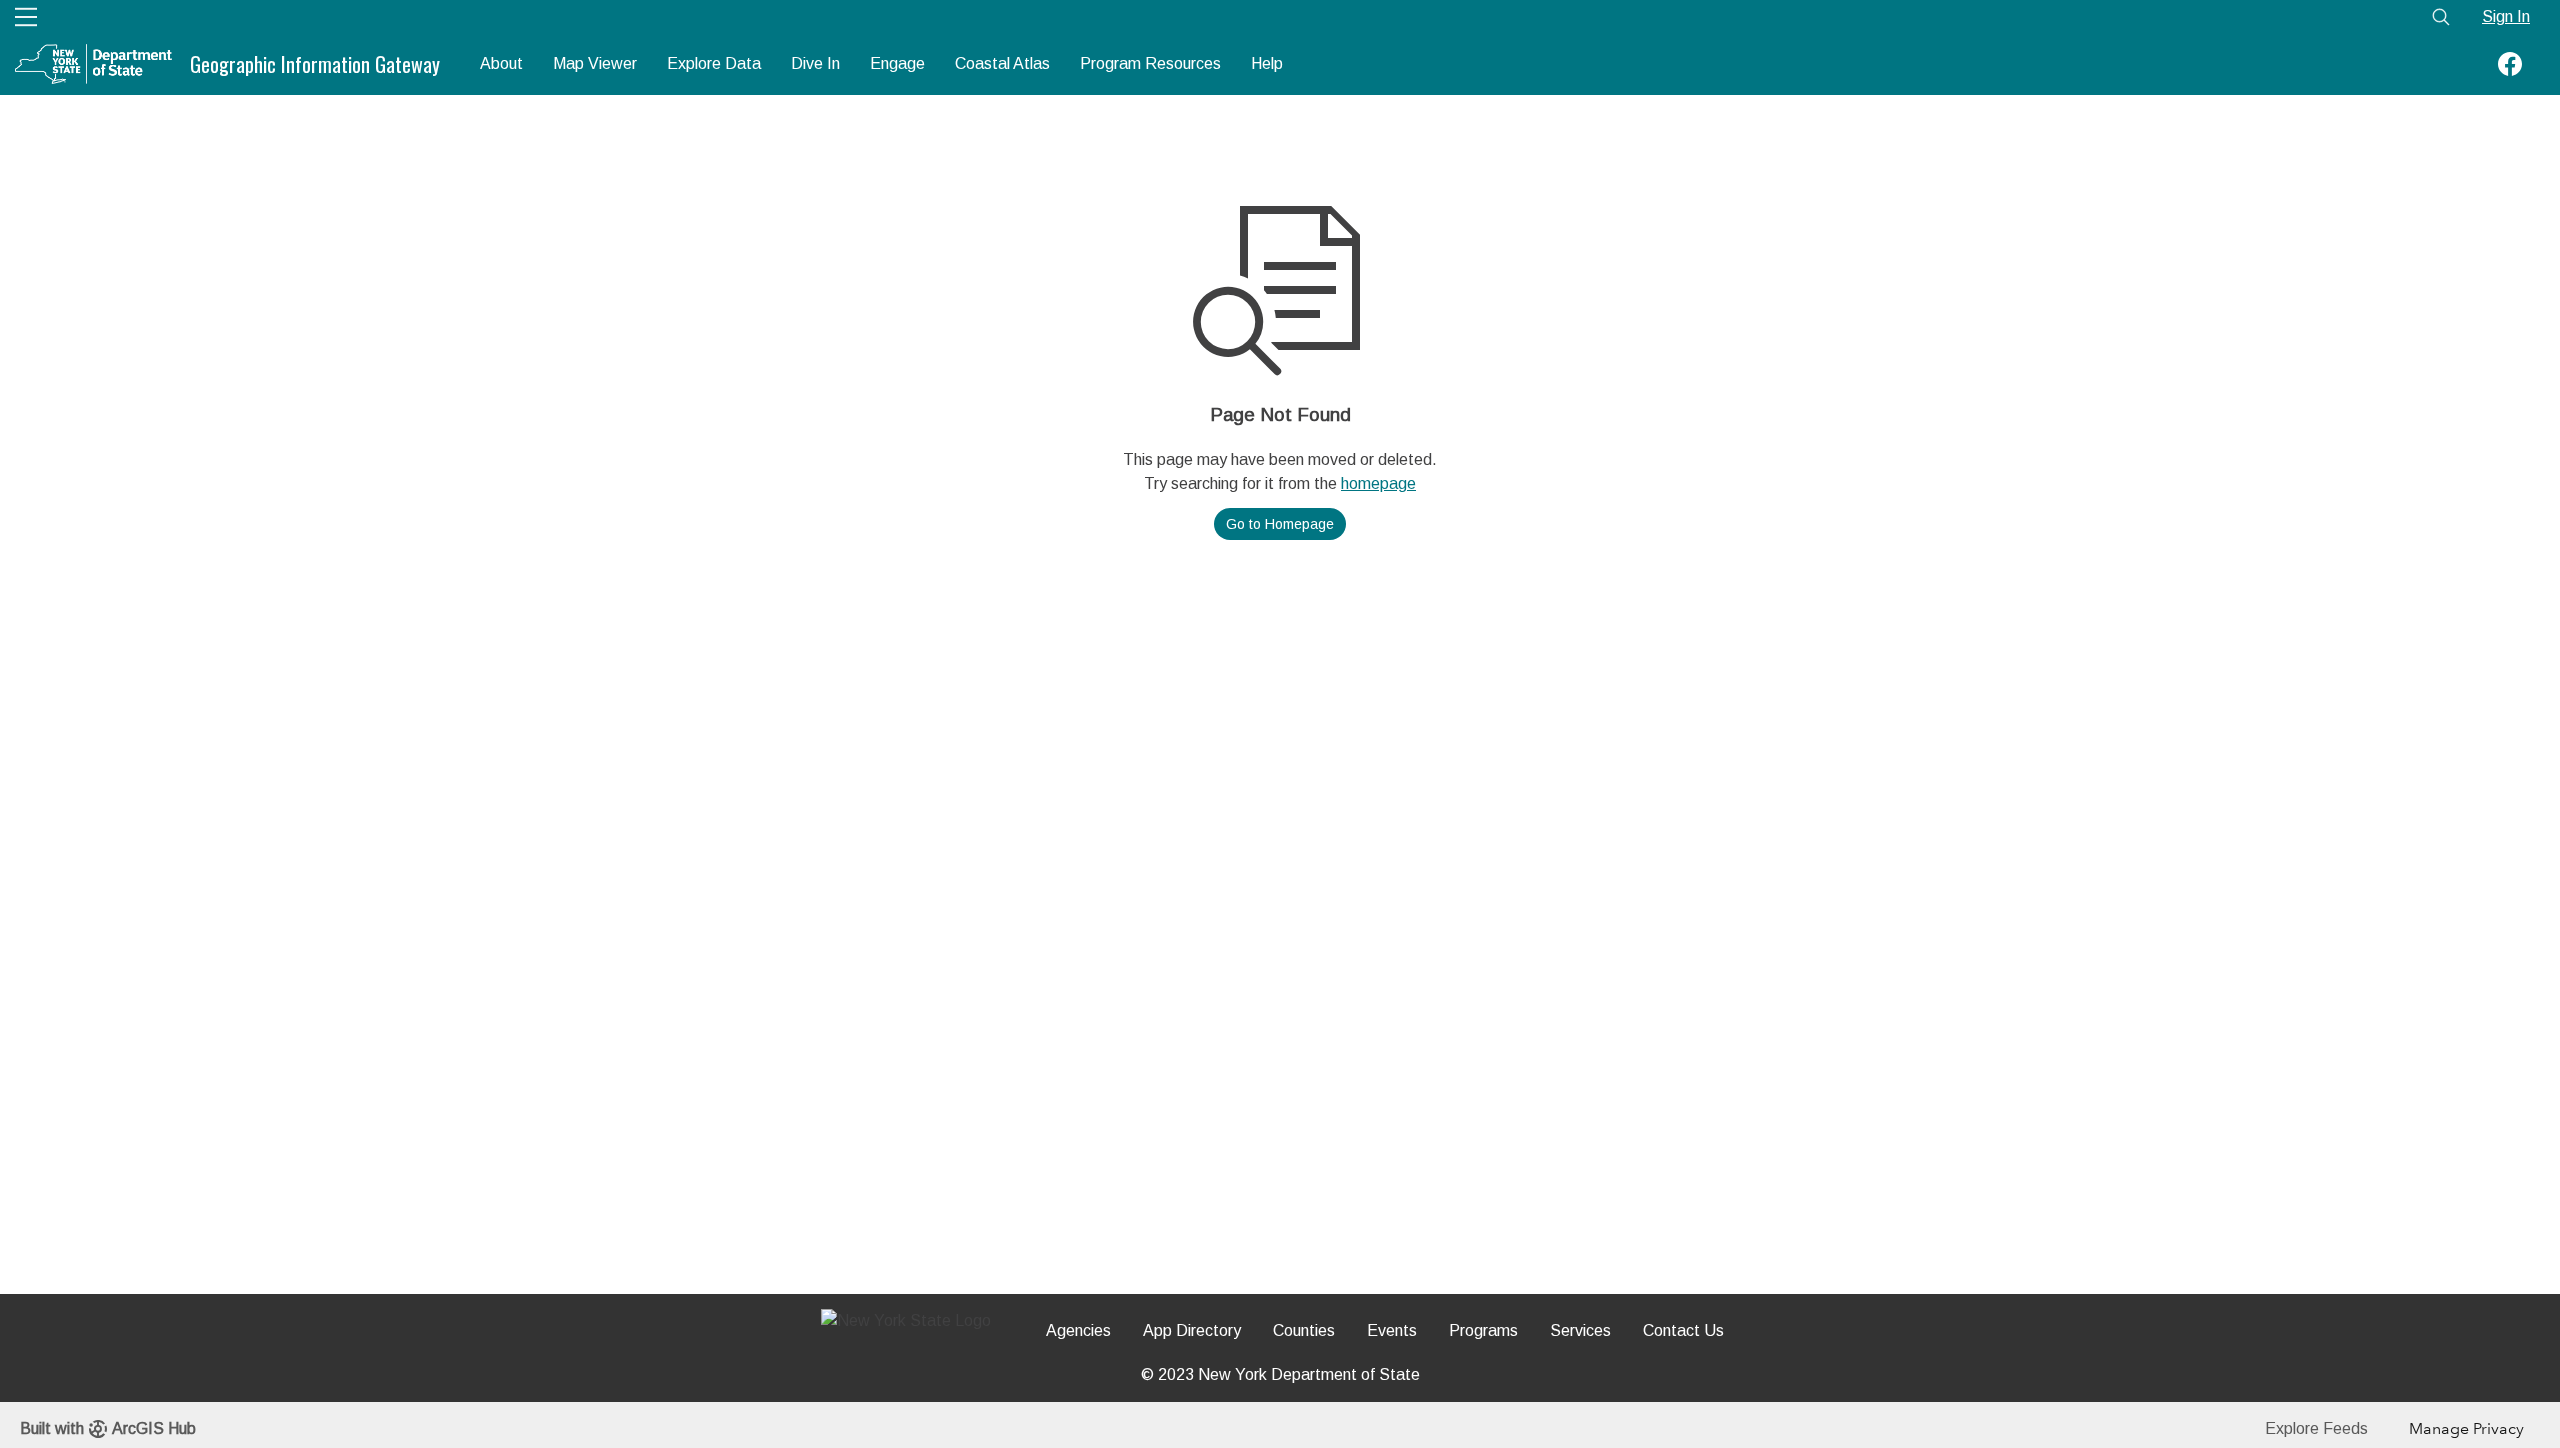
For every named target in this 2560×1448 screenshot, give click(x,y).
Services (1580, 1330)
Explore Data (714, 63)
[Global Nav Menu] (26, 17)
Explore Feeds (2316, 1428)
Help (1267, 63)
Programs (1483, 1330)
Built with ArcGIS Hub (108, 1428)
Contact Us (1683, 1330)
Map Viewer (595, 63)
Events (1392, 1330)
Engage (897, 63)
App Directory (1192, 1330)
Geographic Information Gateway (315, 64)
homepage (1378, 483)
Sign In (2506, 16)
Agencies (1078, 1330)
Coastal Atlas (1002, 63)
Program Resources (1150, 63)
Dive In (815, 63)
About (501, 63)
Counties (1304, 1330)
